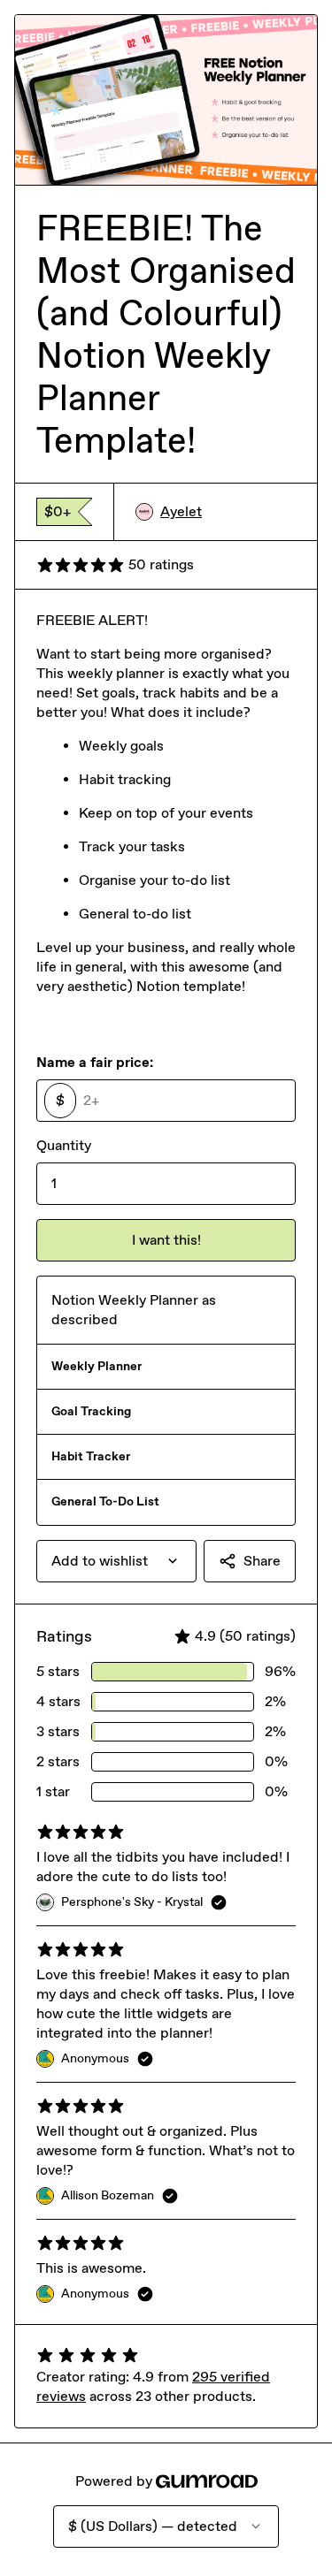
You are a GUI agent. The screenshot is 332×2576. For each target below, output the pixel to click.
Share (262, 1561)
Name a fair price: (95, 1062)
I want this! (166, 1240)
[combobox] (116, 1561)
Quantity (64, 1145)
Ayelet (181, 511)
